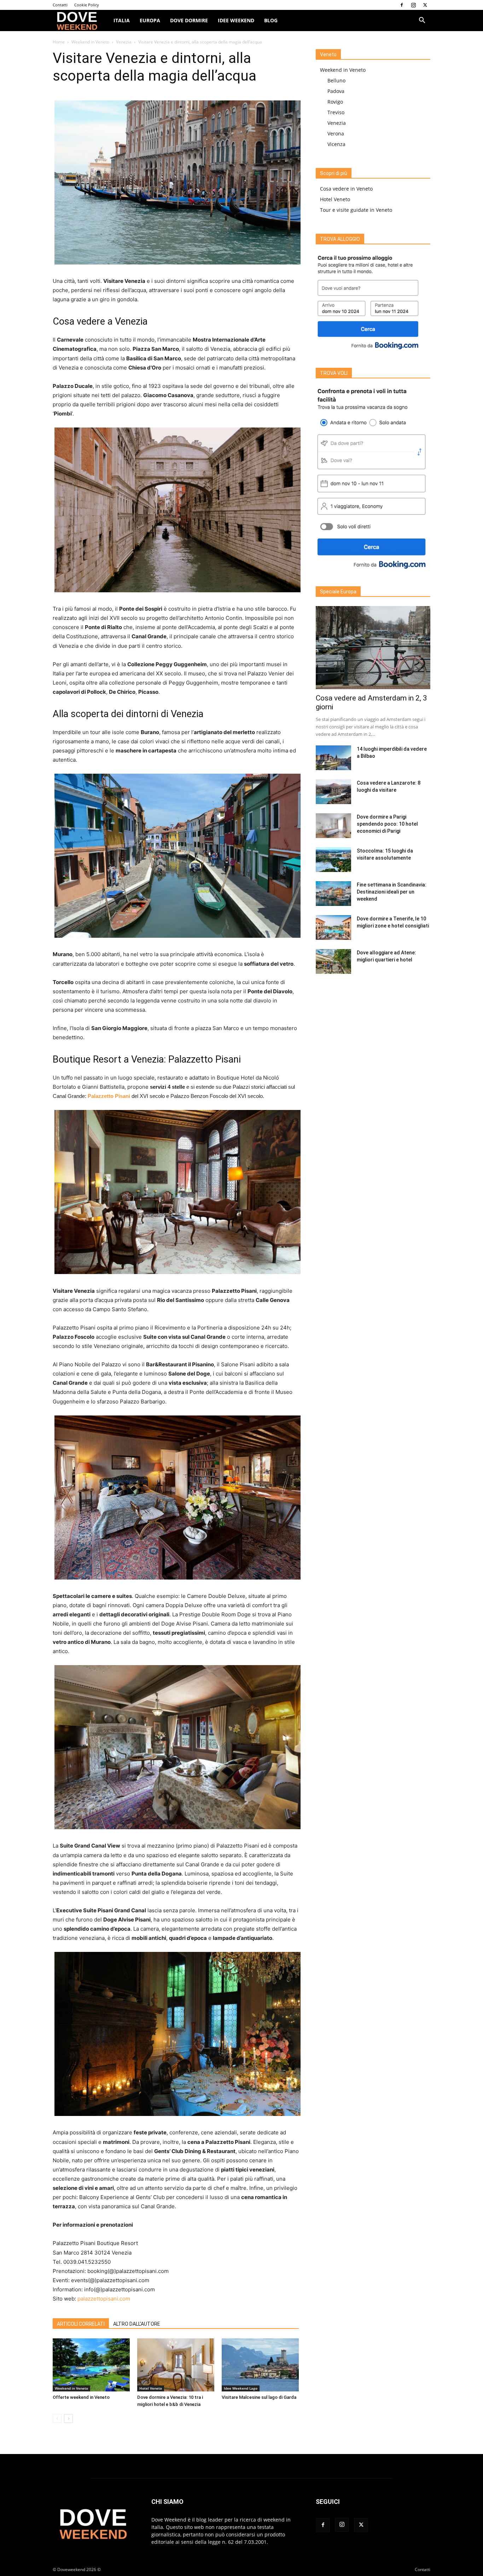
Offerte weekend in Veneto (81, 2397)
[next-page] (68, 2418)
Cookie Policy (87, 5)
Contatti (60, 5)
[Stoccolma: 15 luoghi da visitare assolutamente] (333, 860)
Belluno (336, 80)
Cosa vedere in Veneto (346, 189)
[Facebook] (402, 5)
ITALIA (122, 20)
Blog (271, 20)
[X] (425, 5)
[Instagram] (413, 5)
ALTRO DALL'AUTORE (137, 2324)
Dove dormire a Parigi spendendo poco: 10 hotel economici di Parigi (387, 824)
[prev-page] (57, 2418)
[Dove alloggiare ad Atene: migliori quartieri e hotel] (333, 961)
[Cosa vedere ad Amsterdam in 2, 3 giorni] (373, 648)
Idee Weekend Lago (241, 2388)
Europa (150, 20)
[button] (422, 21)
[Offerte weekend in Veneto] (91, 2365)
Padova (336, 91)
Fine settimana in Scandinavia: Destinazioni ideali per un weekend (392, 892)
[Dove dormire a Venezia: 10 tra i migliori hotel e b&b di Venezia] (176, 2365)
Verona (336, 133)
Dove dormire (189, 20)
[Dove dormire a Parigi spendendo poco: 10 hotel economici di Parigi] (333, 826)
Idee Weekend (236, 20)
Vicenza (336, 144)
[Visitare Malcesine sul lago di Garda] (260, 2365)
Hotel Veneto (151, 2388)
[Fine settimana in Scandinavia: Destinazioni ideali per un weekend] (333, 894)
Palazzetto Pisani (109, 1096)
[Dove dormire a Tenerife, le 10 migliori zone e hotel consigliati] (333, 928)
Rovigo (335, 102)
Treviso (336, 112)
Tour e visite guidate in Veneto (356, 210)
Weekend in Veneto (90, 42)
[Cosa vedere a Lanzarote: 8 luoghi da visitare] (333, 792)
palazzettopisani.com (104, 2299)
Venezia (124, 42)
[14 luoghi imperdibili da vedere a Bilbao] (333, 758)
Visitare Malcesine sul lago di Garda (259, 2397)
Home (59, 42)
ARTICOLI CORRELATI (81, 2324)
